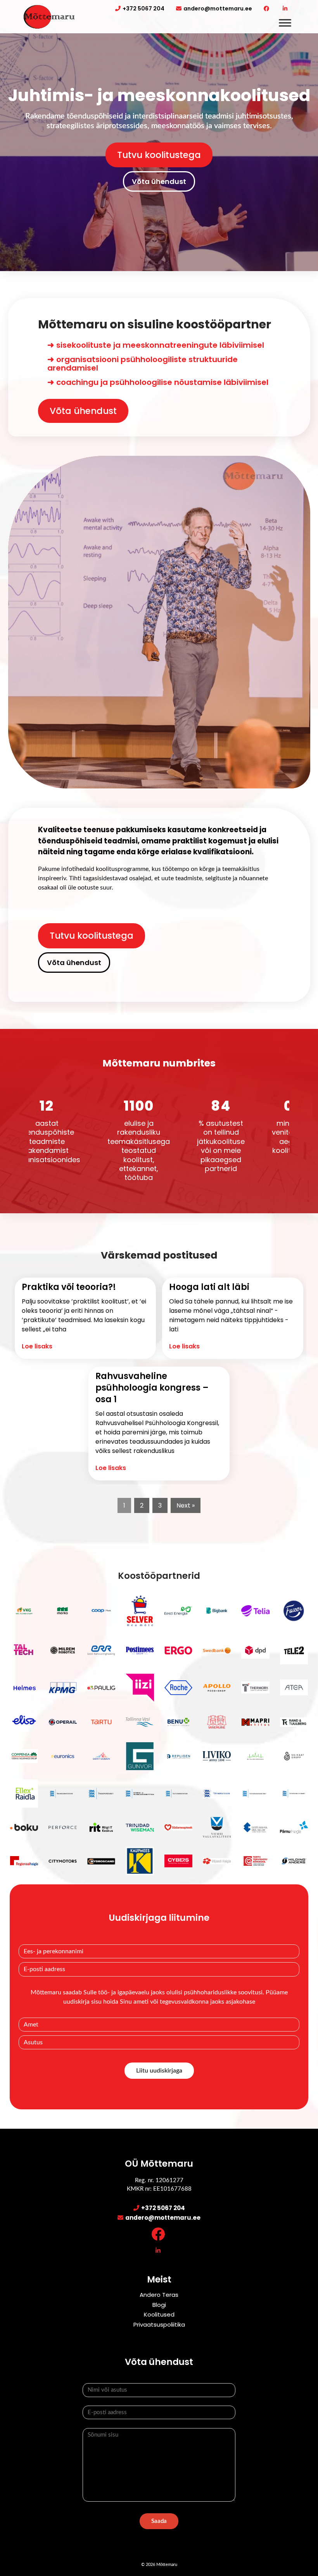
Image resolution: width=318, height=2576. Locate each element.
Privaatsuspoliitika (159, 2324)
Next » (186, 1505)
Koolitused (159, 2314)
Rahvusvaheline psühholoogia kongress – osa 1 (152, 1388)
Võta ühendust (159, 181)
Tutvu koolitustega (159, 155)
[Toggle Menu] (285, 23)
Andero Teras (159, 2295)
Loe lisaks (37, 1346)
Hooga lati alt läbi (209, 1287)
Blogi (159, 2305)
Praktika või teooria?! (69, 1287)
